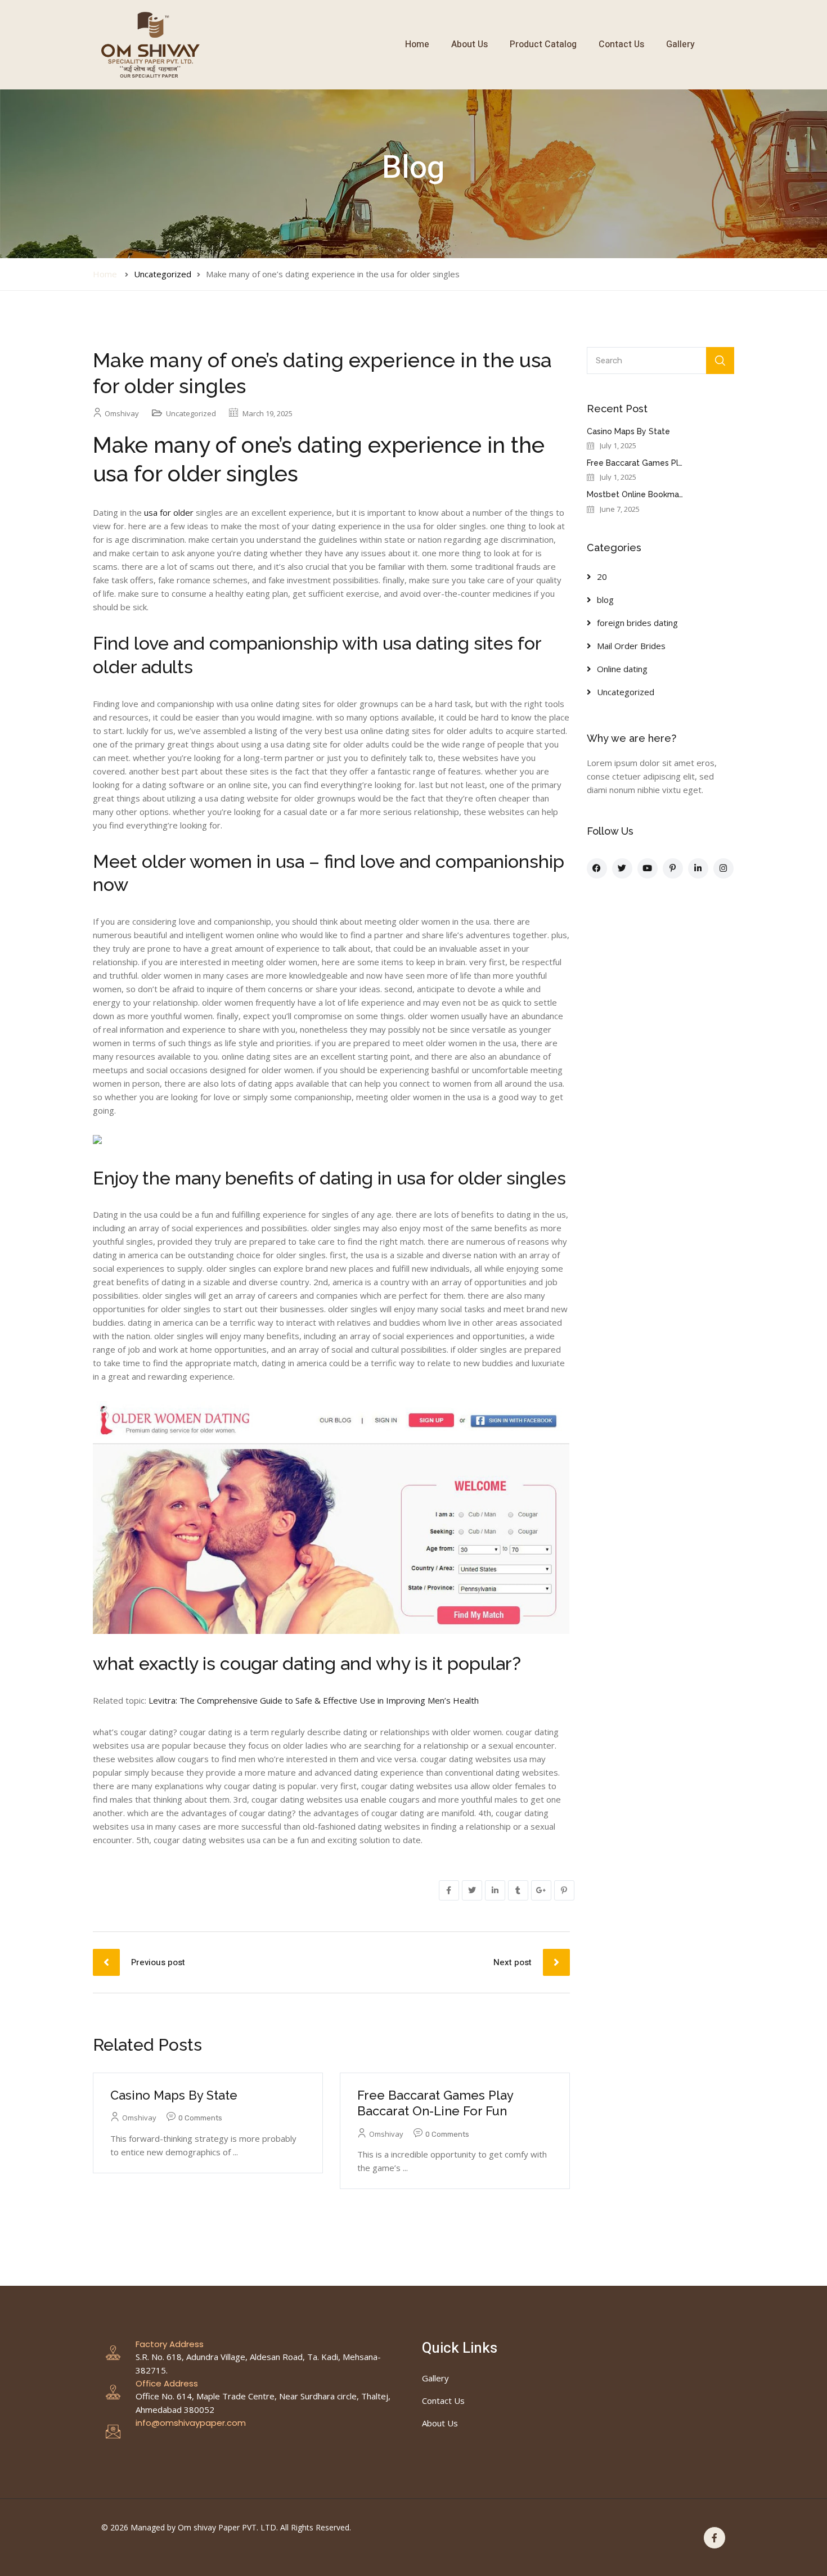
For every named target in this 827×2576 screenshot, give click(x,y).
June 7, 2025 (620, 509)
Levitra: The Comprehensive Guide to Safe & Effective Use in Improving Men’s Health (314, 1700)
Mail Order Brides (631, 646)
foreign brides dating (637, 623)
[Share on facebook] (449, 1890)
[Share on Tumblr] (518, 1890)
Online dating (622, 669)
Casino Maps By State (174, 2095)
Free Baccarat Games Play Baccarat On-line (670, 463)
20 (602, 577)
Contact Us (621, 44)
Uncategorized (163, 274)
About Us (469, 44)
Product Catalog (543, 44)
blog (605, 600)
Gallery (680, 44)
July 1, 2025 (618, 446)
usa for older (169, 512)
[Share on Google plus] (541, 1890)
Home (417, 44)
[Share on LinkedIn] (495, 1890)
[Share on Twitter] (472, 1890)
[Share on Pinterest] (564, 1890)
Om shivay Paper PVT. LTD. (228, 2527)
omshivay (122, 413)
